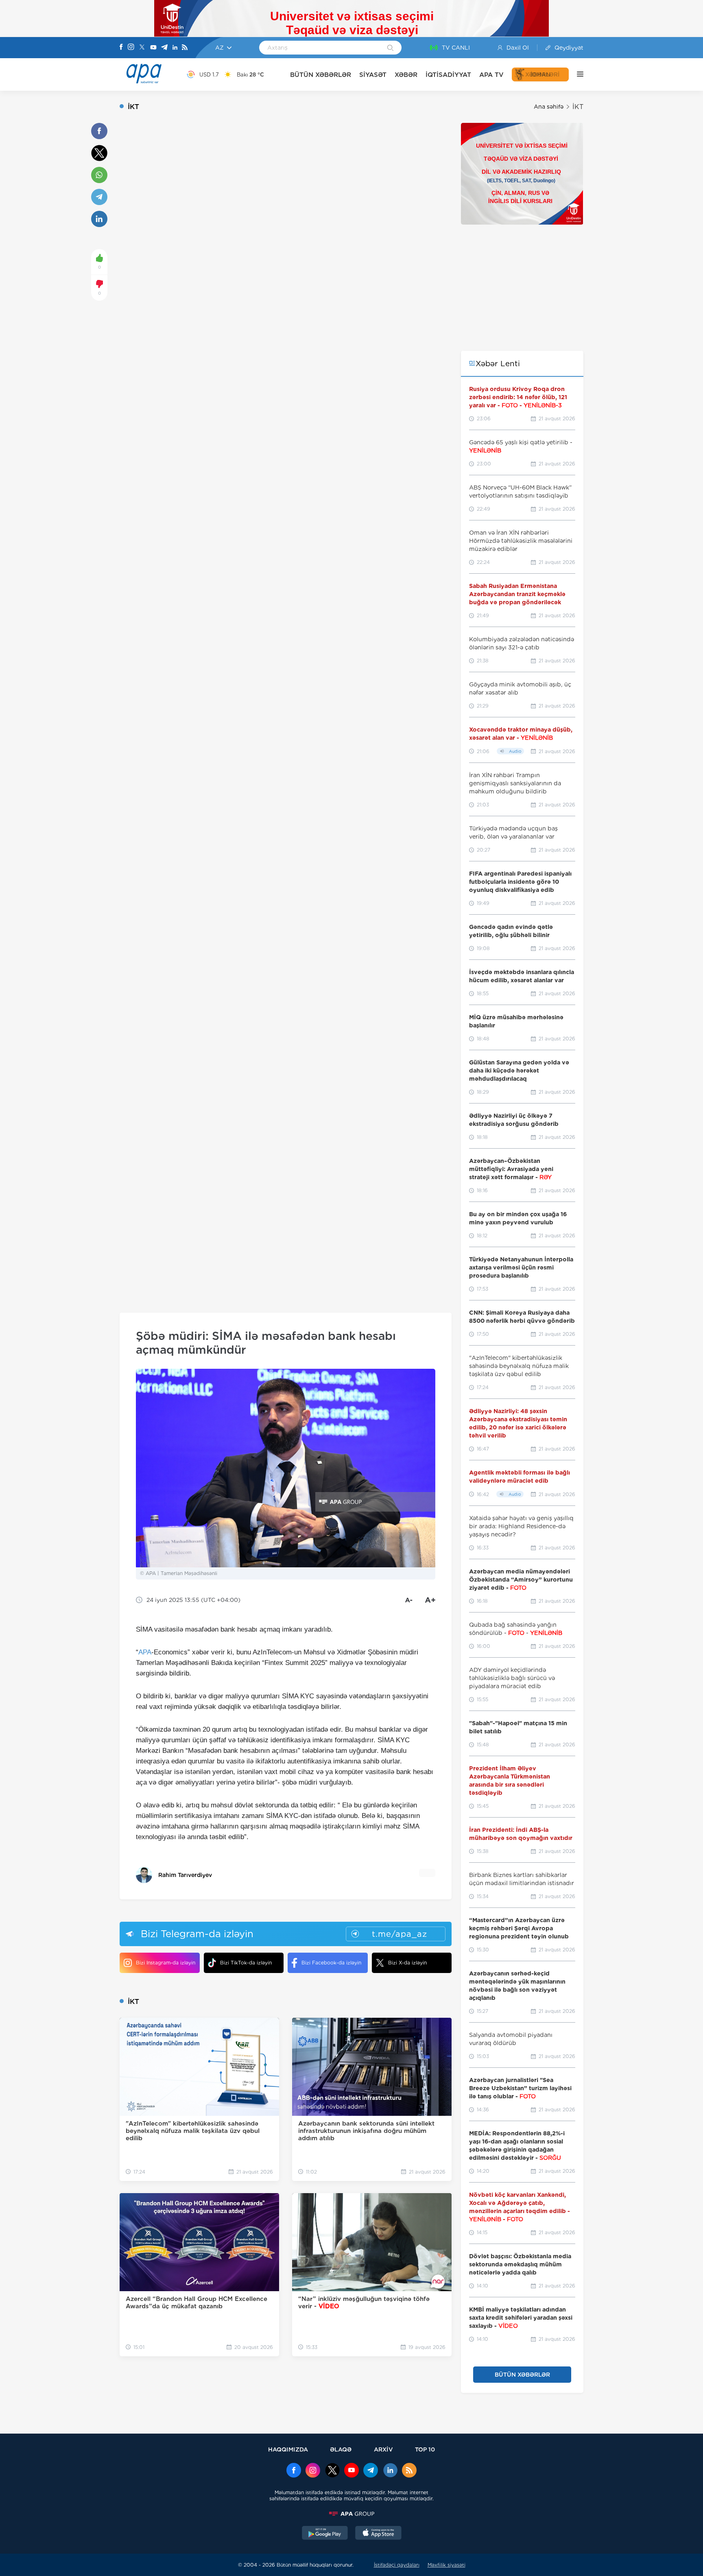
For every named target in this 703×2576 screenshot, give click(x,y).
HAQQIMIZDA (288, 2449)
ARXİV (383, 2449)
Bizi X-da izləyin (407, 1963)
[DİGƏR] (576, 74)
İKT (578, 107)
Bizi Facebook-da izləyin (331, 1963)
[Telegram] (164, 48)
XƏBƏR (406, 75)
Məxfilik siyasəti (446, 2565)
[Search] (390, 48)
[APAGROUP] (351, 2514)
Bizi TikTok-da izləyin (246, 1963)
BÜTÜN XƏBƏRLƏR (321, 75)
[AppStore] (378, 2534)
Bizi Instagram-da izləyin (166, 1963)
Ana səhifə (549, 107)
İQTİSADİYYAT (448, 75)
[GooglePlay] (325, 2534)
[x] (332, 2471)
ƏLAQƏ (341, 2449)
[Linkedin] (175, 48)
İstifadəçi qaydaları (397, 2565)
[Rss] (185, 48)
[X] (142, 48)
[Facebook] (121, 48)
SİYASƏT (373, 75)
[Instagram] (131, 48)
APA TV (491, 75)
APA (145, 1652)
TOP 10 (425, 2449)
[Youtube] (153, 48)
